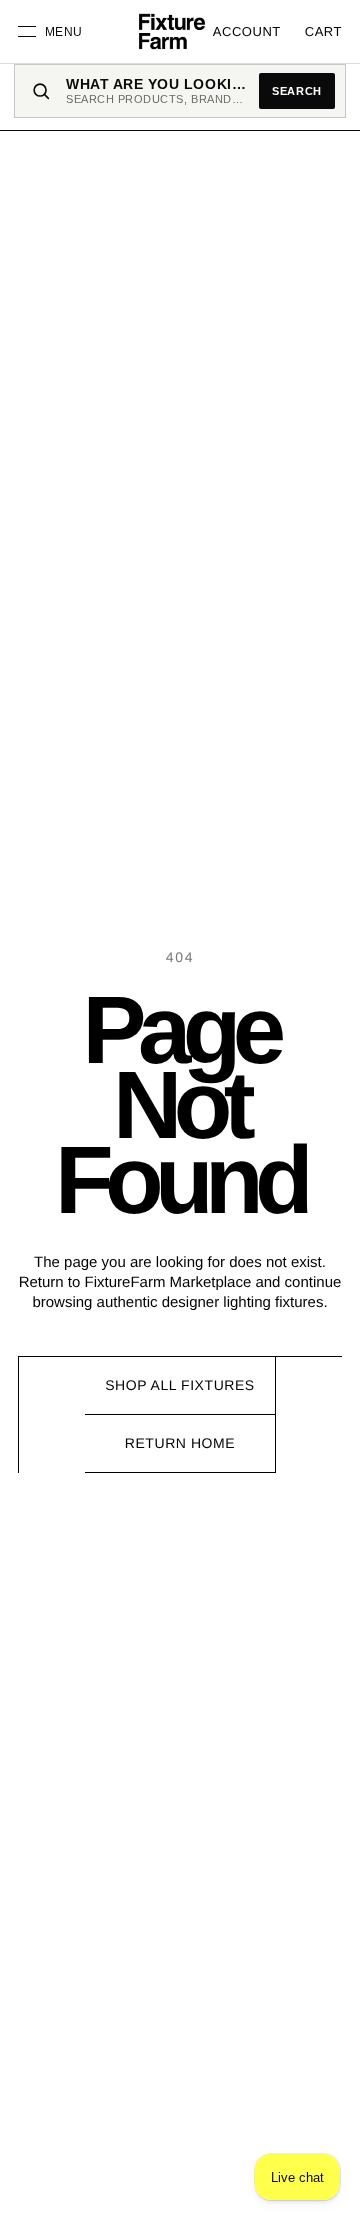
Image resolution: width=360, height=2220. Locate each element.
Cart (323, 31)
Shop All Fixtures (180, 1385)
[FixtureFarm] (172, 32)
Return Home (180, 1443)
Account (247, 31)
